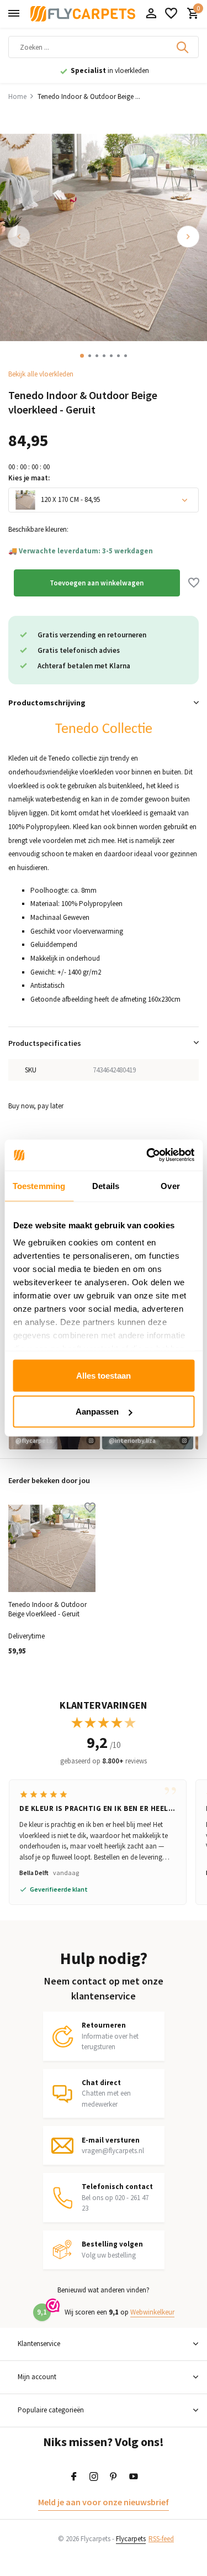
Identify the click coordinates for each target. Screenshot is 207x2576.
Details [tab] (106, 1185)
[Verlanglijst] (171, 14)
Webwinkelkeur (152, 2312)
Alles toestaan (104, 1375)
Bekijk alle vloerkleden (41, 374)
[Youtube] (134, 2477)
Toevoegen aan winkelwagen (97, 583)
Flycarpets (131, 2539)
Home (17, 96)
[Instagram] (94, 2477)
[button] (82, 356)
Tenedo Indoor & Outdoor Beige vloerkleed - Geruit (47, 1609)
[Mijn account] (151, 14)
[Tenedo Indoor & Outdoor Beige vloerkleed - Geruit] (52, 1548)
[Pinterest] (114, 2477)
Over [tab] (170, 1185)
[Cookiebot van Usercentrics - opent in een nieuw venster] (147, 1155)
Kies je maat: (29, 478)
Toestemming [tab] (39, 1185)
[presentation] (19, 237)
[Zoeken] (183, 47)
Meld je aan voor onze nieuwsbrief (104, 2502)
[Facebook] (74, 2477)
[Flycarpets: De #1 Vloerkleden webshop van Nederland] (83, 14)
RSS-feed (161, 2539)
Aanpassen (97, 1412)
